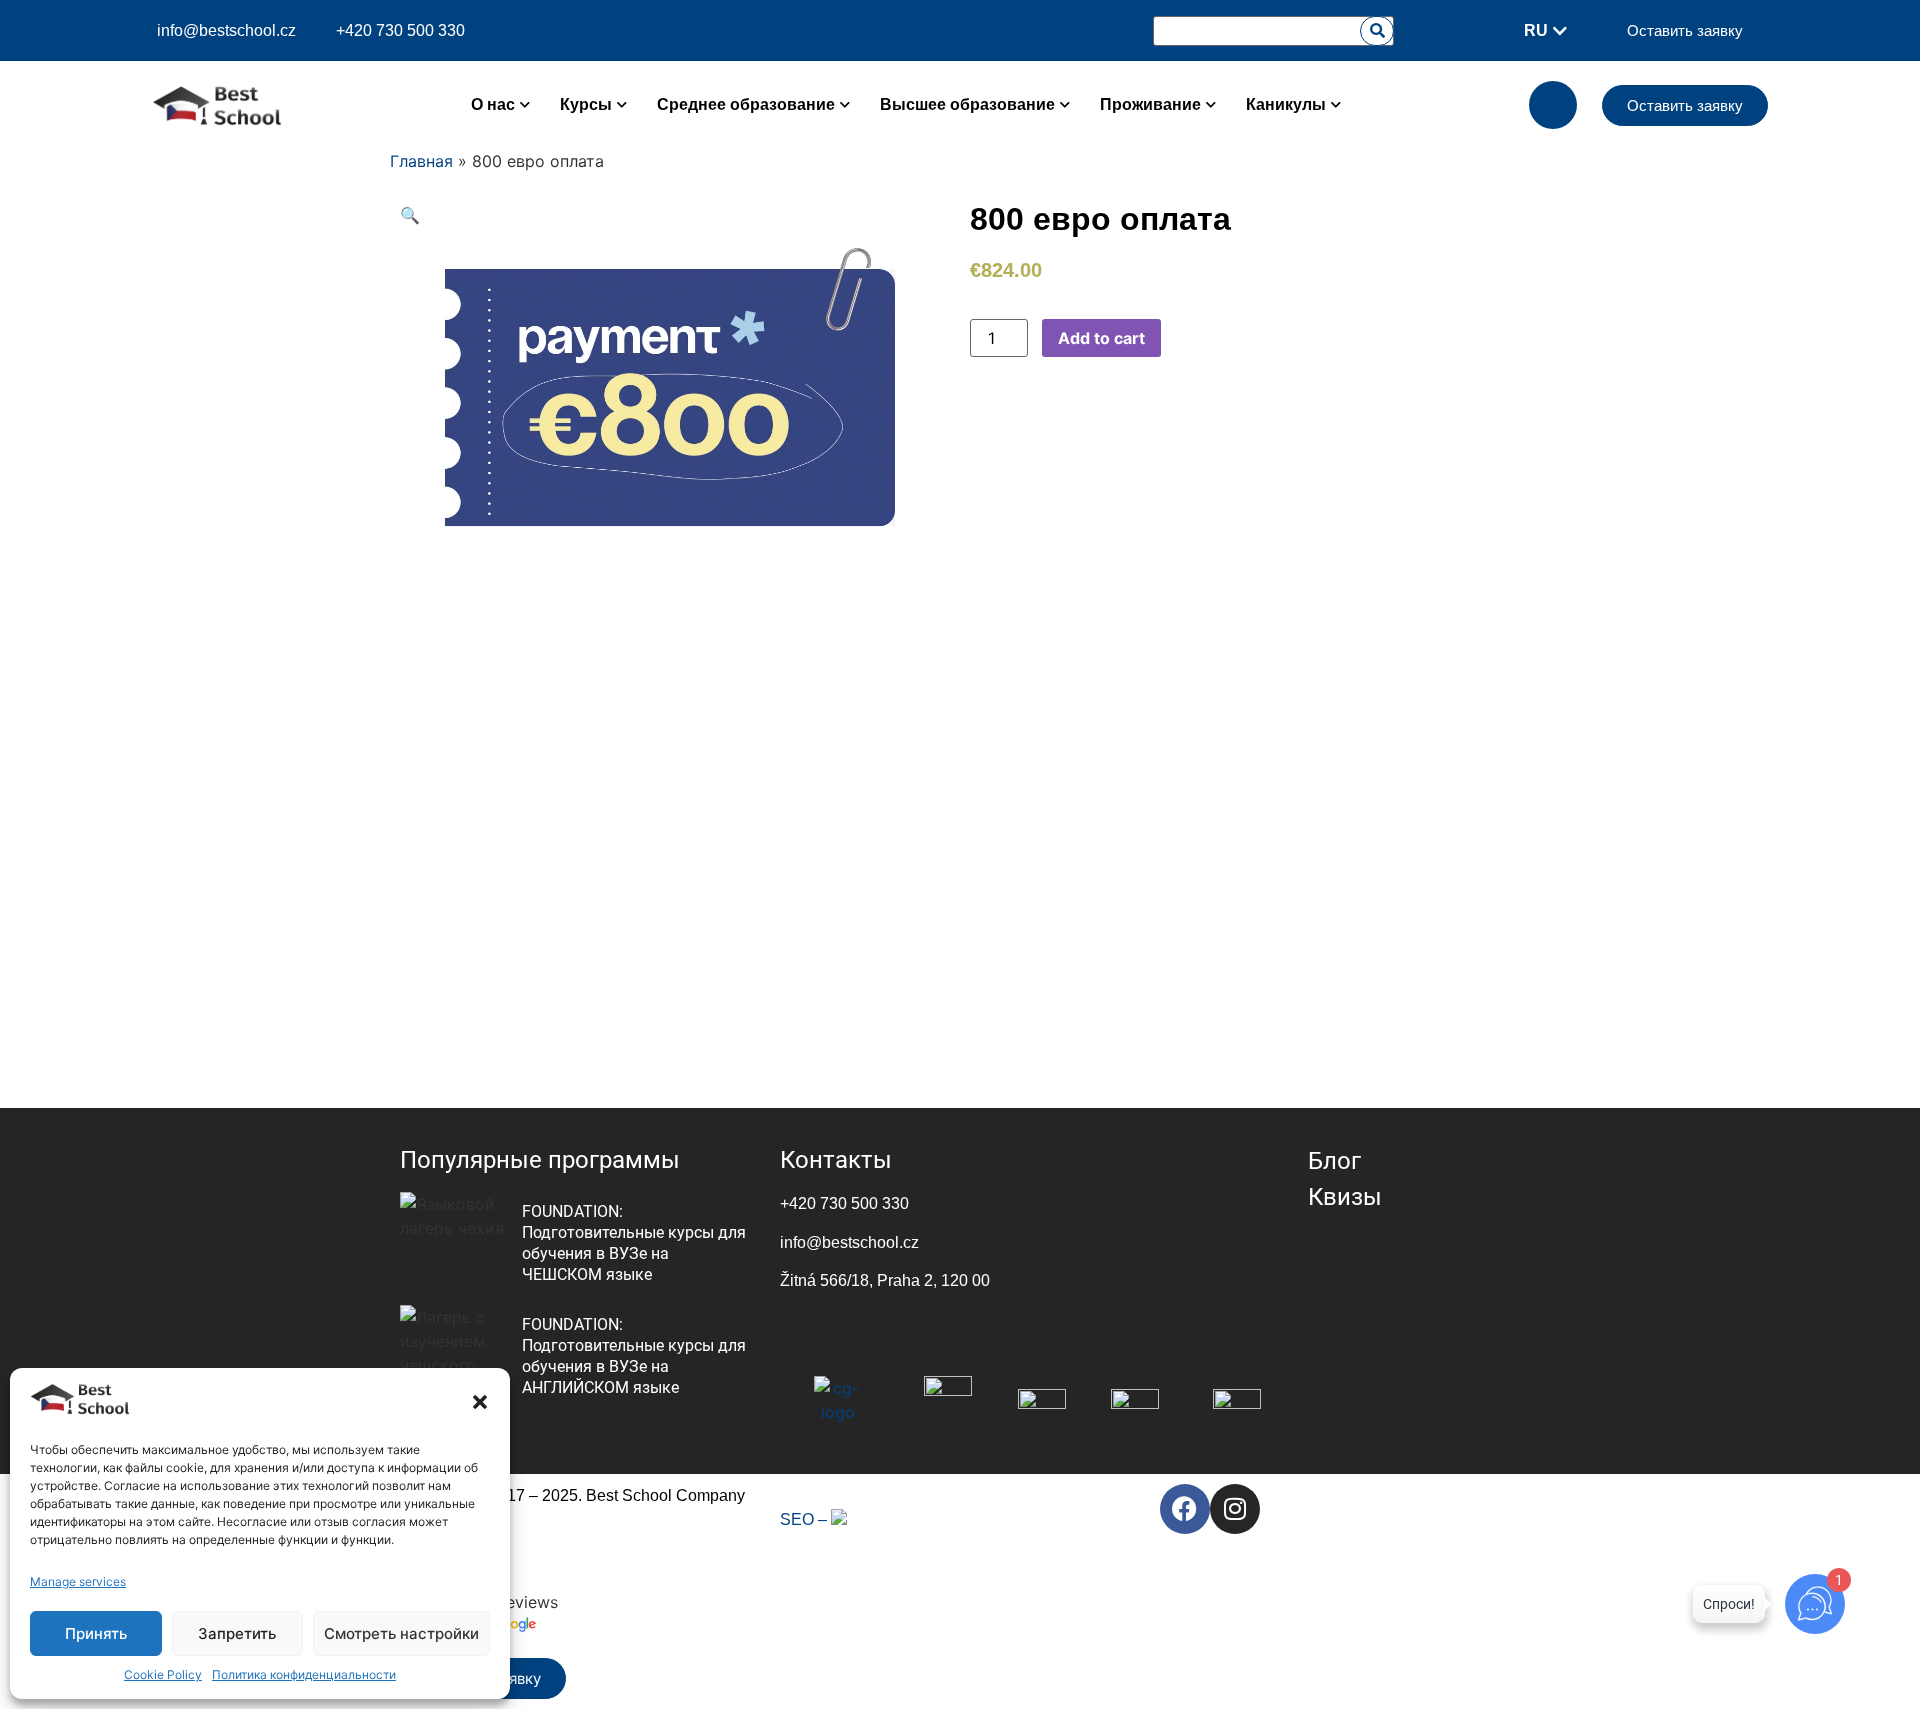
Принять (96, 1633)
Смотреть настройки (401, 1633)
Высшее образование (967, 104)
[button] (480, 1402)
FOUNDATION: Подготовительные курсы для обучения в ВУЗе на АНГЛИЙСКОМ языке (634, 1355)
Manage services (78, 1581)
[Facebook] (1185, 1509)
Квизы (1345, 1197)
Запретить (237, 1633)
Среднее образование (746, 104)
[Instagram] (1235, 1509)
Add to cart (1101, 338)
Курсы (586, 104)
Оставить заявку (1685, 30)
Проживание (1150, 104)
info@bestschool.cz (226, 31)
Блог (1334, 1161)
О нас (493, 104)
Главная (421, 161)
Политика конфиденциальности (304, 1674)
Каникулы (1286, 104)
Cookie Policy (163, 1674)
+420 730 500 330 (844, 1203)
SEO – (805, 1519)
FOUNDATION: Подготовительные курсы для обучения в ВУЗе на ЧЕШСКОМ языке (634, 1242)
